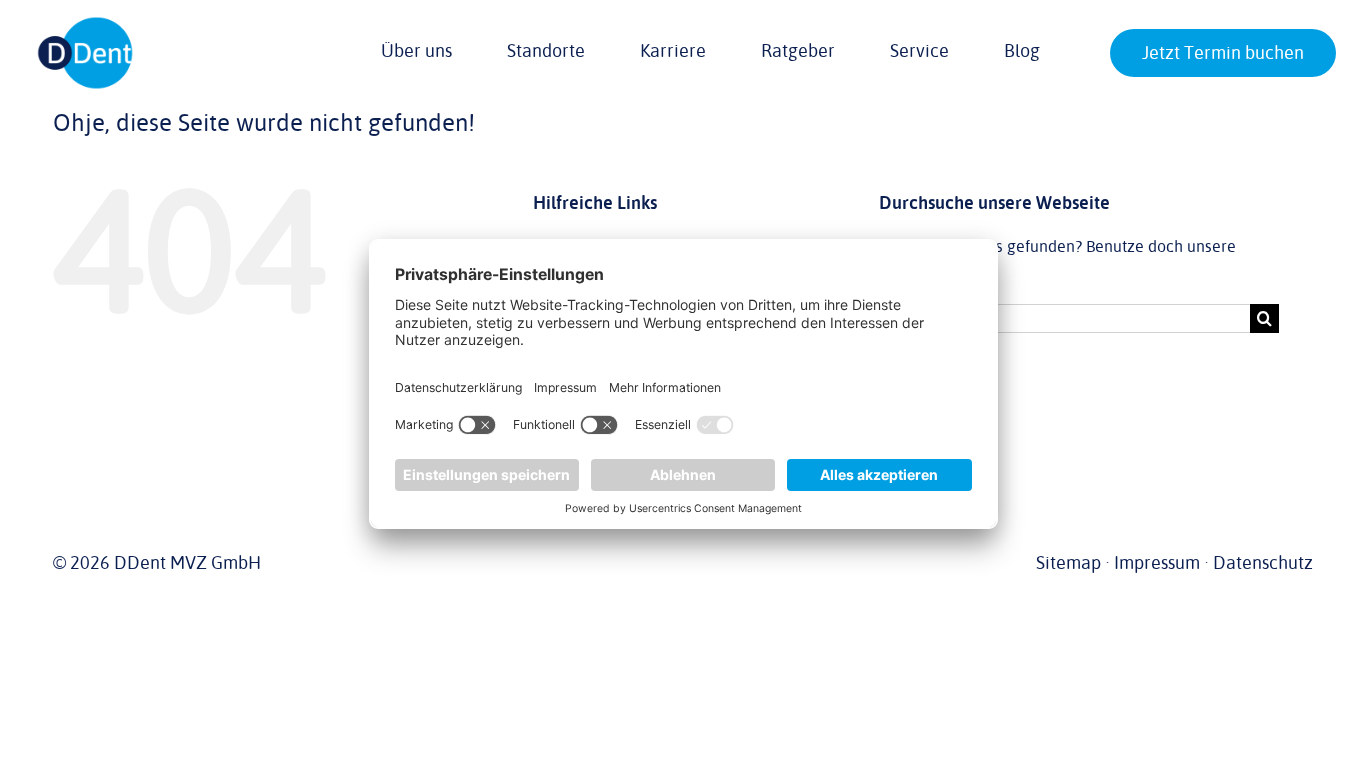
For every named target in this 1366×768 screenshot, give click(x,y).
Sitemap (1068, 563)
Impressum (1157, 563)
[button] (1124, 55)
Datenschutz (1263, 563)
